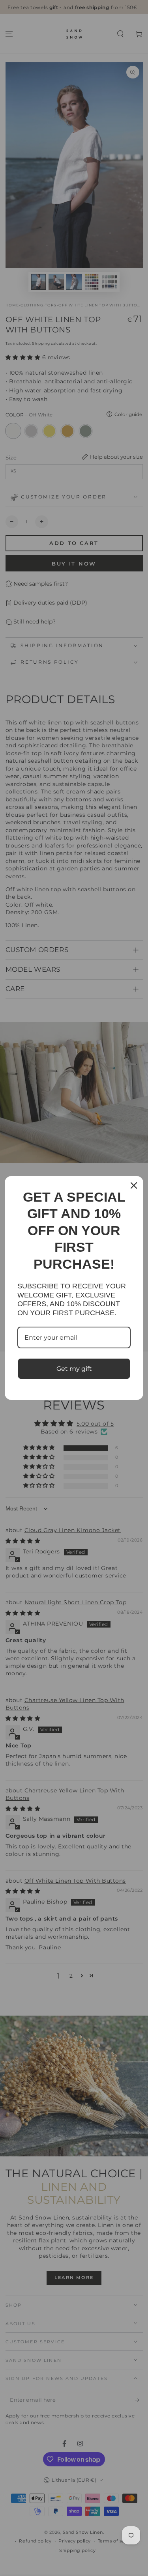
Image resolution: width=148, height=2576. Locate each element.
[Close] (134, 1185)
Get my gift (74, 1369)
